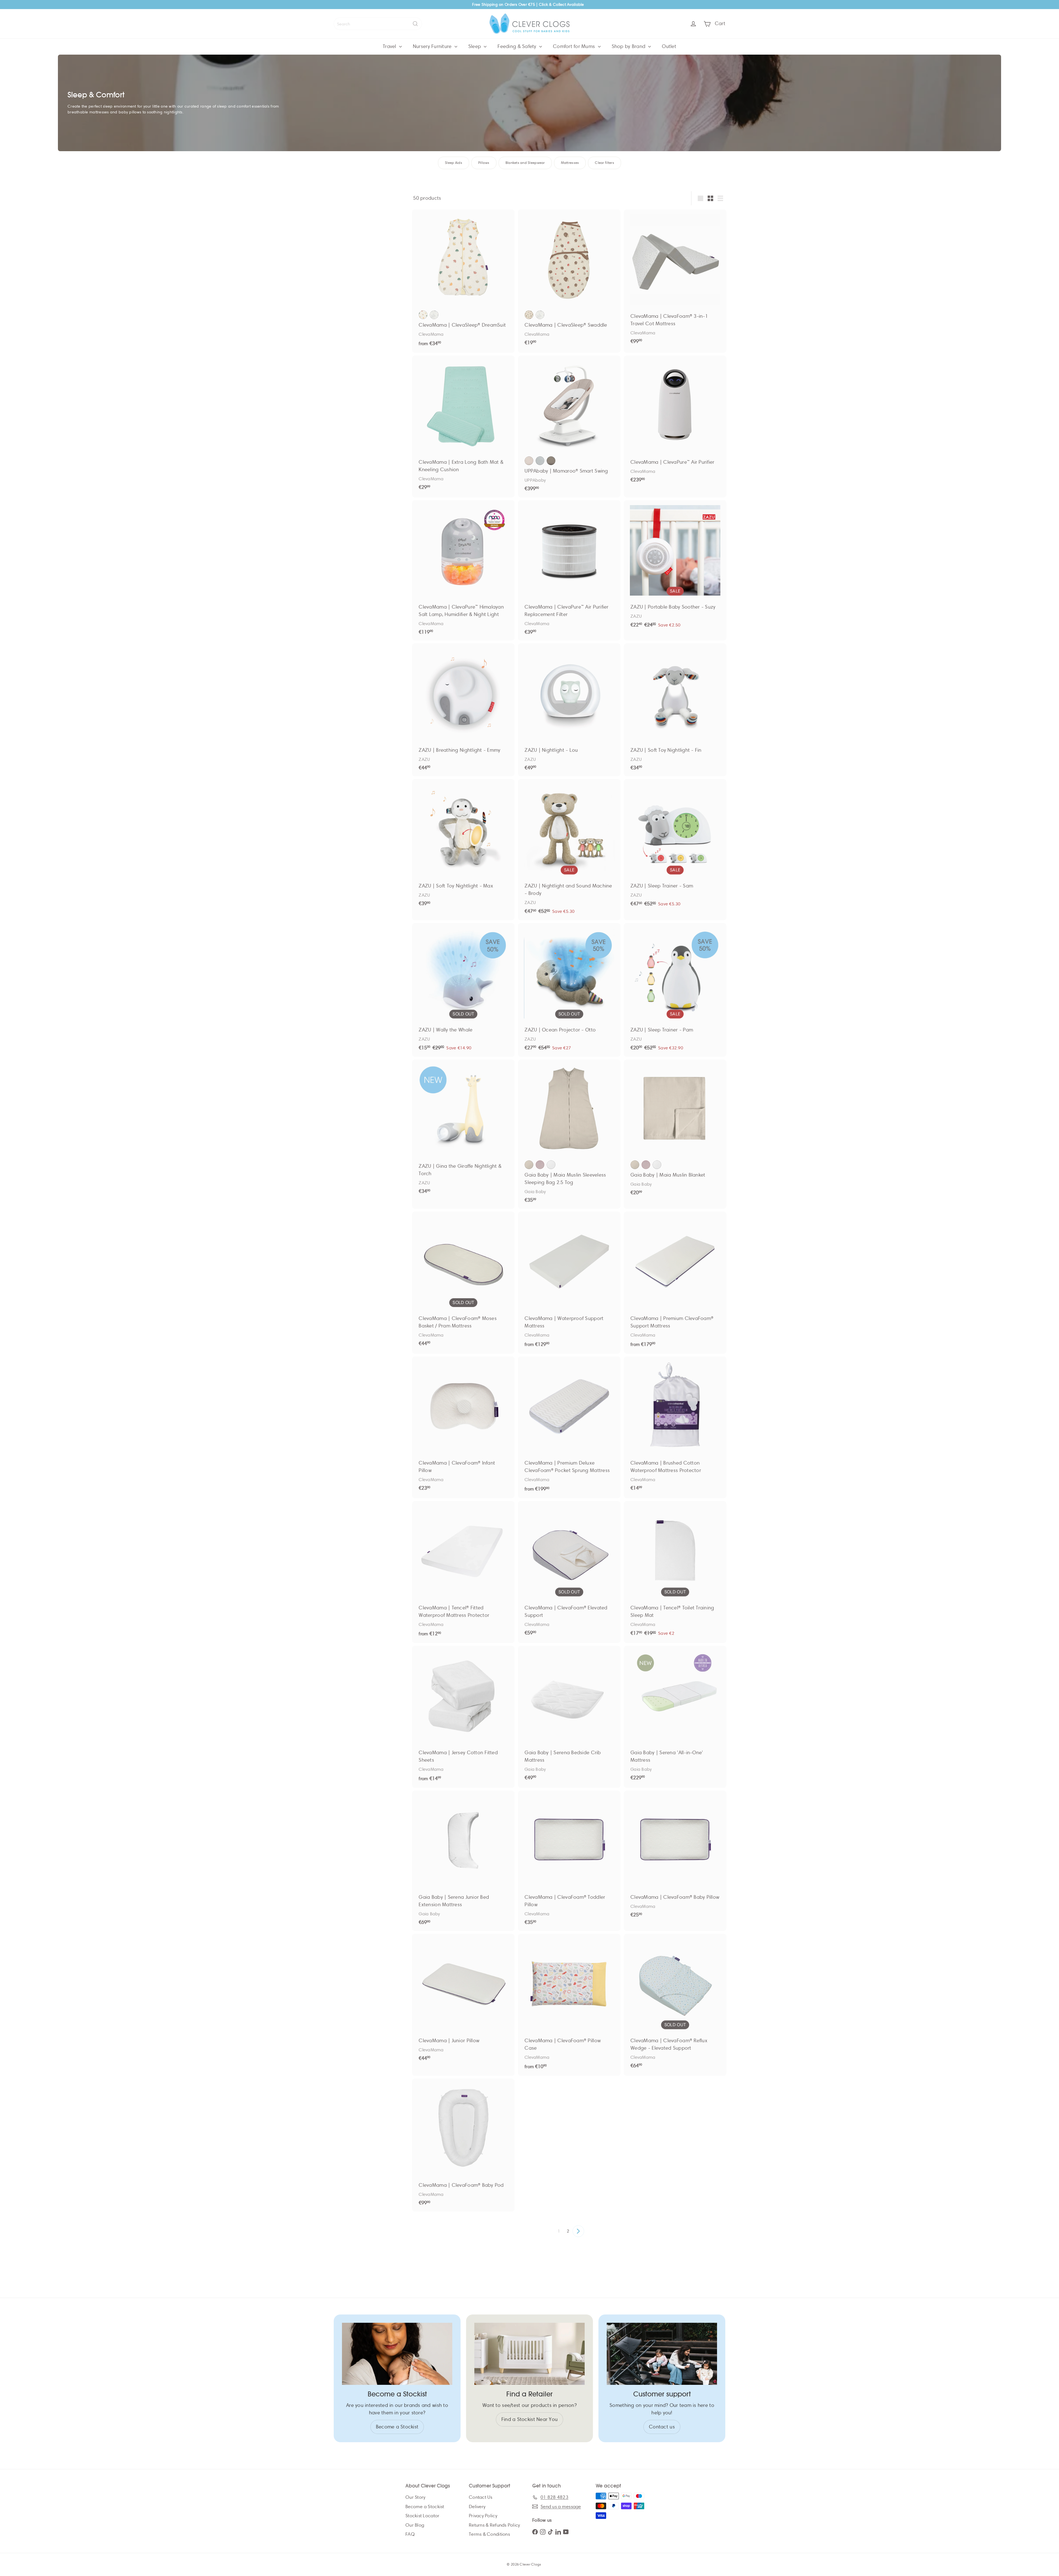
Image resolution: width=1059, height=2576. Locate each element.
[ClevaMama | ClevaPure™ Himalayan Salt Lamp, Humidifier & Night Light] (463, 570)
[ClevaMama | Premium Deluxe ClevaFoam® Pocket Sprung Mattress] (569, 1427)
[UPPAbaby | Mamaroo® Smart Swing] (569, 426)
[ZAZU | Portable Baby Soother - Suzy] (675, 567)
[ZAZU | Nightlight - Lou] (569, 710)
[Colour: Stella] (540, 461)
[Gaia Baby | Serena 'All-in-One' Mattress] (675, 1716)
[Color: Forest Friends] (540, 315)
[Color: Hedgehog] (529, 315)
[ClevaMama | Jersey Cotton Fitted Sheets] (463, 1717)
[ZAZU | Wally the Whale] (463, 990)
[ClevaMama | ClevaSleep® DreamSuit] (463, 281)
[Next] (578, 2231)
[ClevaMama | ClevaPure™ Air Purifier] (675, 422)
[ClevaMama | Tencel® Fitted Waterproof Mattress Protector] (463, 1572)
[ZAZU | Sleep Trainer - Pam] (675, 990)
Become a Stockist (425, 2507)
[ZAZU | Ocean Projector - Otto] (569, 990)
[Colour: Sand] (529, 1165)
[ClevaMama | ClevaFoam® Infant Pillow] (463, 1427)
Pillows (484, 163)
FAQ (410, 2534)
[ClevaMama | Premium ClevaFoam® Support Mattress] (675, 1283)
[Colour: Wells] (551, 461)
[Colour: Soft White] (551, 1165)
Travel (390, 46)
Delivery (477, 2507)
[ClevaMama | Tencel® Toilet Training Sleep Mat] (675, 1572)
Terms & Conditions (489, 2534)
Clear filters (605, 163)
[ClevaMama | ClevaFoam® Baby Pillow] (675, 1857)
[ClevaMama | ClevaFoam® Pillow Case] (569, 2005)
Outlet (669, 46)
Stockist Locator (422, 2516)
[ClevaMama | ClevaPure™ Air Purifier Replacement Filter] (569, 570)
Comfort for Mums (575, 46)
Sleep (475, 46)
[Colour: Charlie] (529, 461)
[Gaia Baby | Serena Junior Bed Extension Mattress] (463, 1861)
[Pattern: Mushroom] (423, 315)
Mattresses (570, 163)
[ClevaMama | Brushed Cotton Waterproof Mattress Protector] (675, 1427)
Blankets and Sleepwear (525, 163)
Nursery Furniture (433, 46)
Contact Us (481, 2497)
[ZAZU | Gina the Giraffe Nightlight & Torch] (463, 1130)
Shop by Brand (629, 46)
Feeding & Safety (518, 46)
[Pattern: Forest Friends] (434, 315)
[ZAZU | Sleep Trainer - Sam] (675, 846)
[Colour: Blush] (540, 1165)
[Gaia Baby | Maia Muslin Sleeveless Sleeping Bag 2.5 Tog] (569, 1134)
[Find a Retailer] (529, 2354)
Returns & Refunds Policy (494, 2525)
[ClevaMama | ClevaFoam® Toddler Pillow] (569, 1861)
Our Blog (415, 2525)
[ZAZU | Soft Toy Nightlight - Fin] (675, 710)
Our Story (415, 2497)
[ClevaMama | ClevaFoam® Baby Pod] (463, 2145)
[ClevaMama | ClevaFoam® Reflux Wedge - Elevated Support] (675, 2004)
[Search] (415, 24)
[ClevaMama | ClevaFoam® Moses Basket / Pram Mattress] (463, 1282)
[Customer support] (662, 2354)
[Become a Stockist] (397, 2354)
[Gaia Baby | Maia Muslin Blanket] (675, 1130)
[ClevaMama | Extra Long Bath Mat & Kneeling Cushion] (463, 426)
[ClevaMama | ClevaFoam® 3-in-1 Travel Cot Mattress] (675, 280)
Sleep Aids (454, 163)
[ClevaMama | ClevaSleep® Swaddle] (569, 280)
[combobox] (378, 24)
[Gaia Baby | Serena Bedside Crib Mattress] (569, 1716)
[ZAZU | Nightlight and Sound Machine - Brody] (569, 850)
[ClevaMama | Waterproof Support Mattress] (569, 1283)
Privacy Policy (483, 2516)
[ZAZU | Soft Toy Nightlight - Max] (463, 846)
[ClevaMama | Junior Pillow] (463, 2000)
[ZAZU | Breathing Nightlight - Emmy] (463, 710)
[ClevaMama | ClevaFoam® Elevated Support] (569, 1571)
